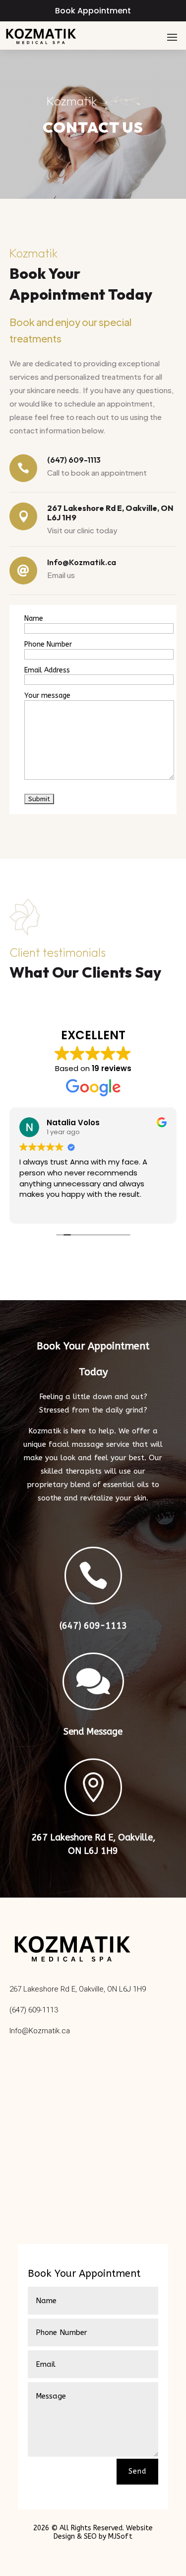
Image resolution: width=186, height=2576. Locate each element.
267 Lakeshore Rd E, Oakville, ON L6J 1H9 (78, 1989)
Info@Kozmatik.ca (40, 2031)
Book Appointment (93, 11)
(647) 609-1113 (93, 1626)
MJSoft (120, 2536)
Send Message (93, 1732)
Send (137, 2471)
